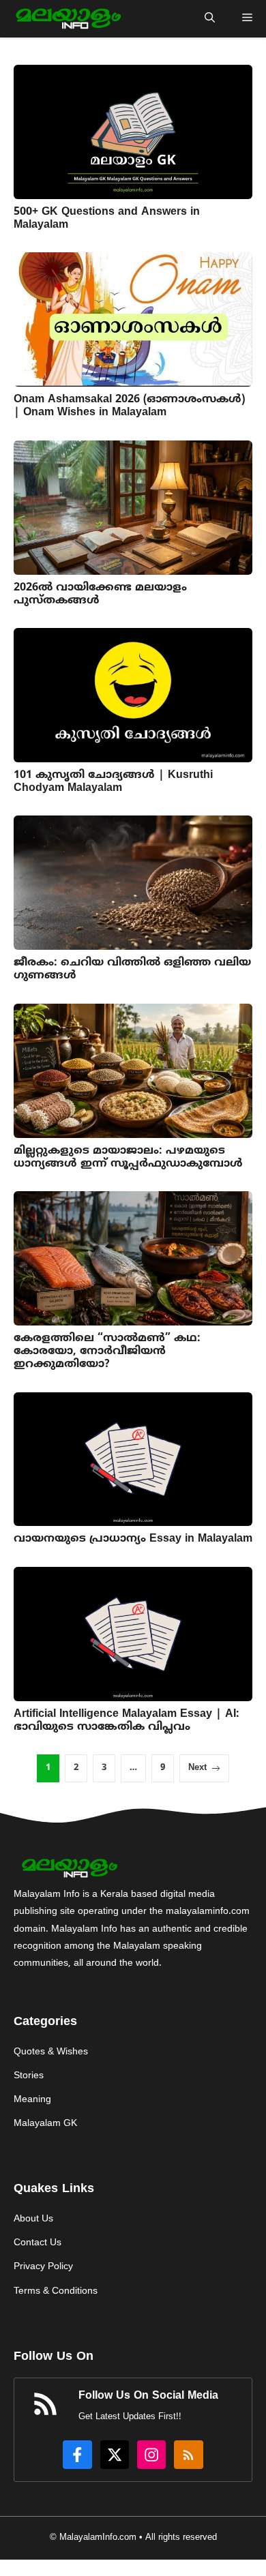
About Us (33, 2219)
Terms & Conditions (56, 2291)
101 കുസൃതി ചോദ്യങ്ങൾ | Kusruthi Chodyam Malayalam (113, 782)
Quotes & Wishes (51, 2052)
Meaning (32, 2100)
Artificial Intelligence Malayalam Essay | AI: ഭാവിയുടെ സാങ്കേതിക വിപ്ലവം (127, 1721)
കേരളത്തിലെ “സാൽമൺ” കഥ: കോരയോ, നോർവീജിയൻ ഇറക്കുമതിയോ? (107, 1351)
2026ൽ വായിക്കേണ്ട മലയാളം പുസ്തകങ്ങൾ (100, 594)
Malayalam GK (45, 2124)
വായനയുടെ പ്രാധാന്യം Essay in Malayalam (133, 1539)
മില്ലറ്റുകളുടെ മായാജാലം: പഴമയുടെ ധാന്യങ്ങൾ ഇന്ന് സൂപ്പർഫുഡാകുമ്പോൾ (128, 1157)
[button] (210, 19)
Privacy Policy (43, 2267)
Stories (29, 2076)
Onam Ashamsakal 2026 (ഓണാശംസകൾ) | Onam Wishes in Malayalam (129, 406)
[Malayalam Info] (67, 19)
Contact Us (38, 2243)
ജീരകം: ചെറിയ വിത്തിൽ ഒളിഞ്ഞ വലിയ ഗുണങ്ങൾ (132, 969)
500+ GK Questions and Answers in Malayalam (107, 219)
